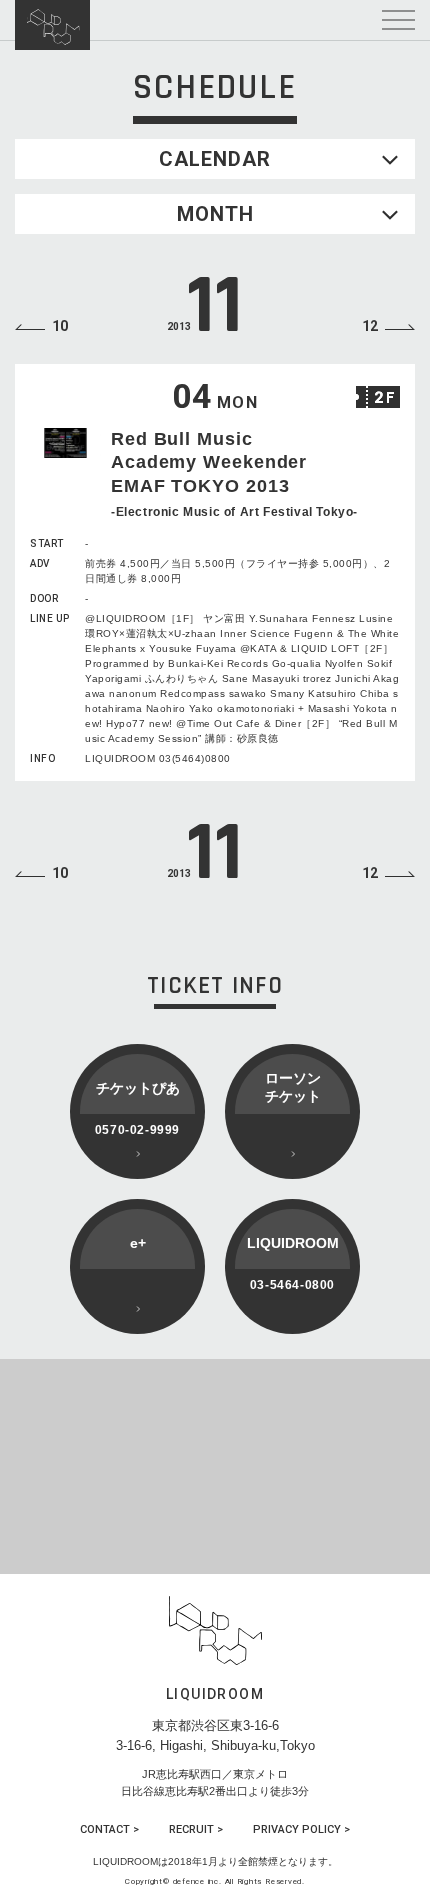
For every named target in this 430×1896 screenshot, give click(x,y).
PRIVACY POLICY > (301, 1829)
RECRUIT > (196, 1829)
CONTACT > (109, 1829)
